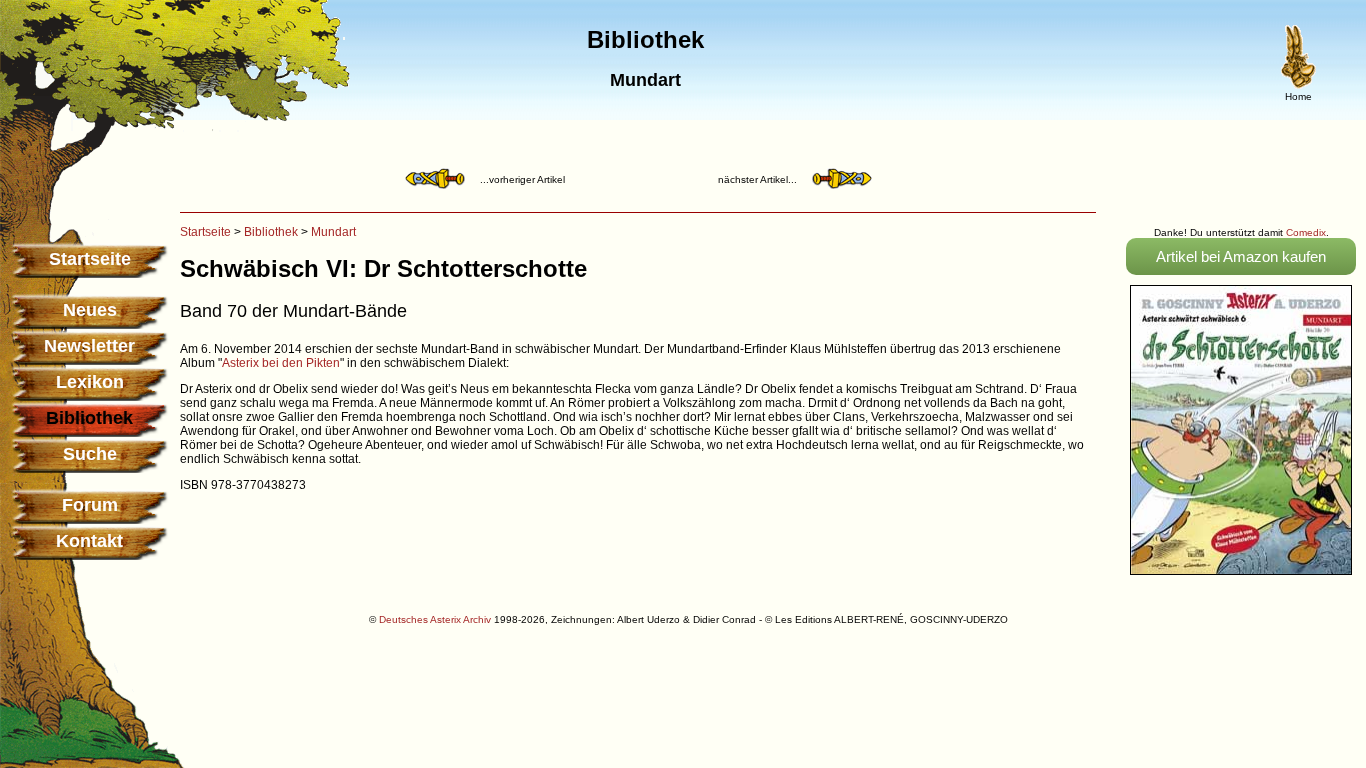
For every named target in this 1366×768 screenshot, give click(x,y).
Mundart (333, 232)
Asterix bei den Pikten (281, 363)
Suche (90, 454)
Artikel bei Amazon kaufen (1241, 256)
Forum (90, 505)
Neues (90, 310)
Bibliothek (271, 232)
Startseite (90, 259)
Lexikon (90, 382)
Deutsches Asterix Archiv (435, 619)
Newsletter (89, 346)
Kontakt (89, 541)
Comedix (1306, 232)
